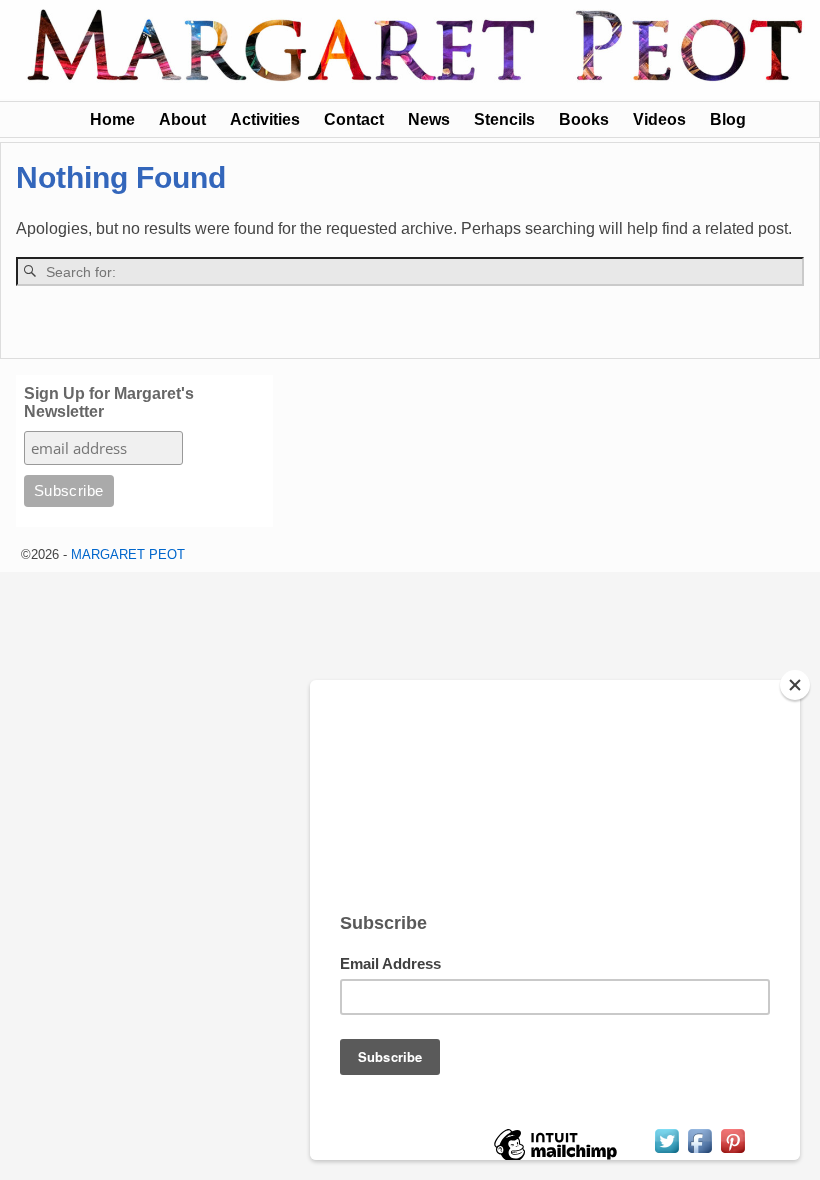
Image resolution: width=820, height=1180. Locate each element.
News (429, 119)
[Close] (795, 685)
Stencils (504, 119)
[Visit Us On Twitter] (666, 1151)
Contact (354, 119)
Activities (265, 119)
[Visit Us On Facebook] (699, 1151)
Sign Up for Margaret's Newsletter (109, 402)
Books (584, 119)
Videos (659, 119)
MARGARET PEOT (128, 554)
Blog (728, 119)
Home (112, 119)
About (182, 119)
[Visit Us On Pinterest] (732, 1151)
